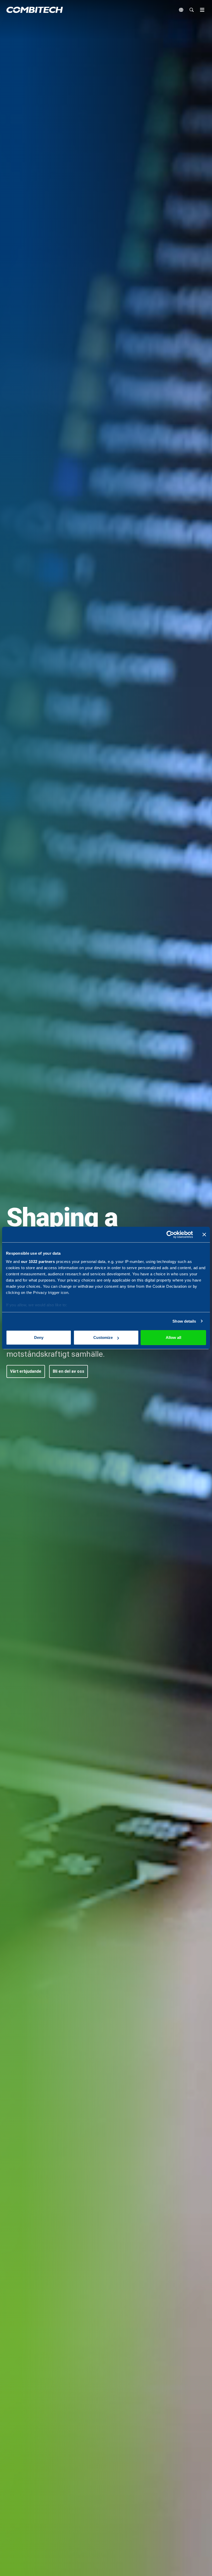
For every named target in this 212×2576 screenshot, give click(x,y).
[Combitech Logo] (35, 10)
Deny (39, 1337)
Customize (103, 1337)
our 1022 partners (38, 1262)
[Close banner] (204, 1235)
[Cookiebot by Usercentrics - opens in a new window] (170, 1235)
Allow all (173, 1337)
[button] (26, 1371)
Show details (184, 1321)
